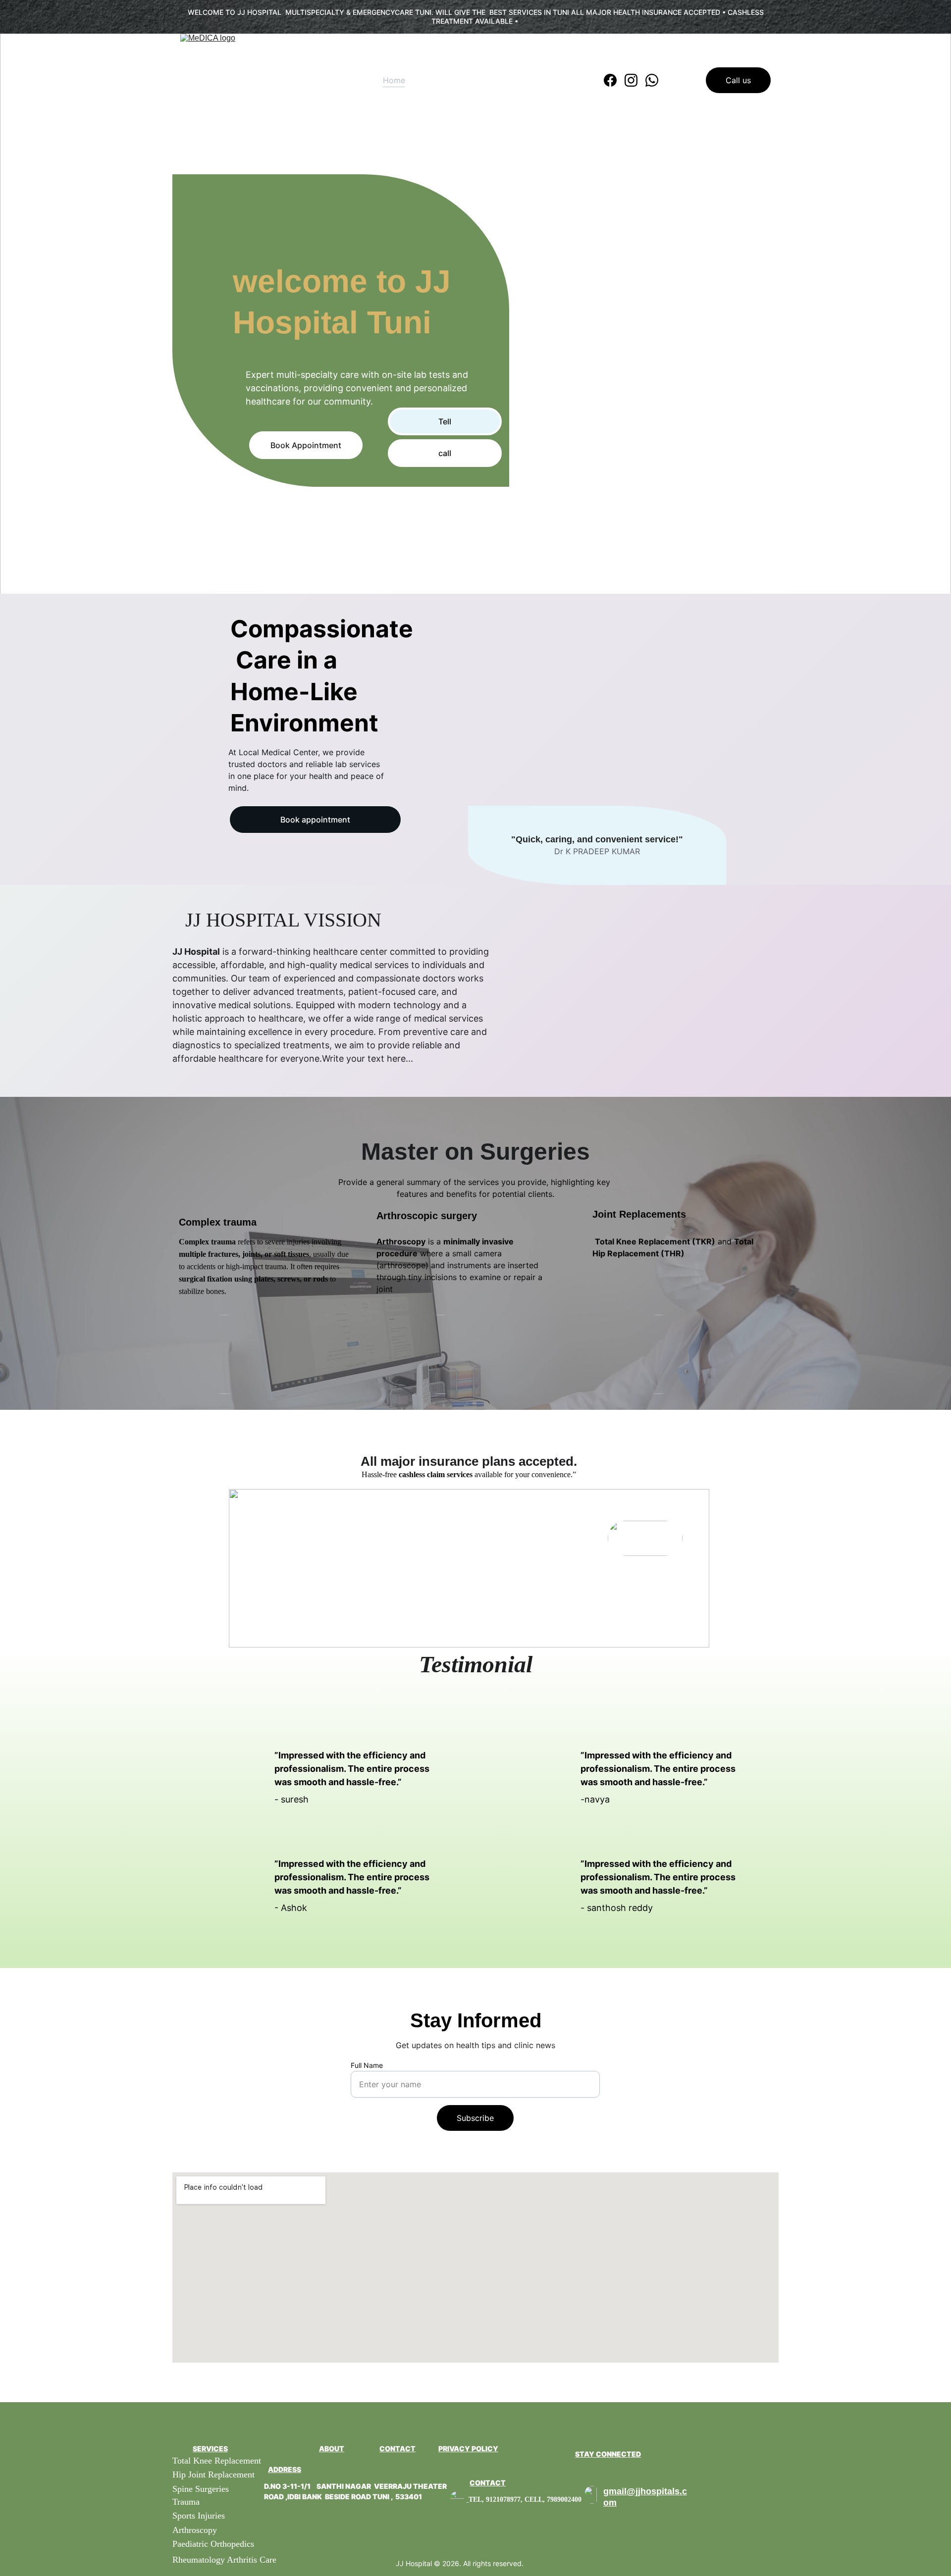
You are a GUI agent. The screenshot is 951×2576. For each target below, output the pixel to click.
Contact (554, 80)
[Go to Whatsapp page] (652, 80)
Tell (445, 421)
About (501, 80)
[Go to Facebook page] (614, 80)
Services (447, 80)
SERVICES (210, 2448)
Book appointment (315, 820)
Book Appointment (306, 445)
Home (394, 80)
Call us (738, 80)
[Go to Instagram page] (635, 80)
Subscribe (475, 2118)
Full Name (367, 2065)
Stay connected (608, 2454)
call (445, 453)
